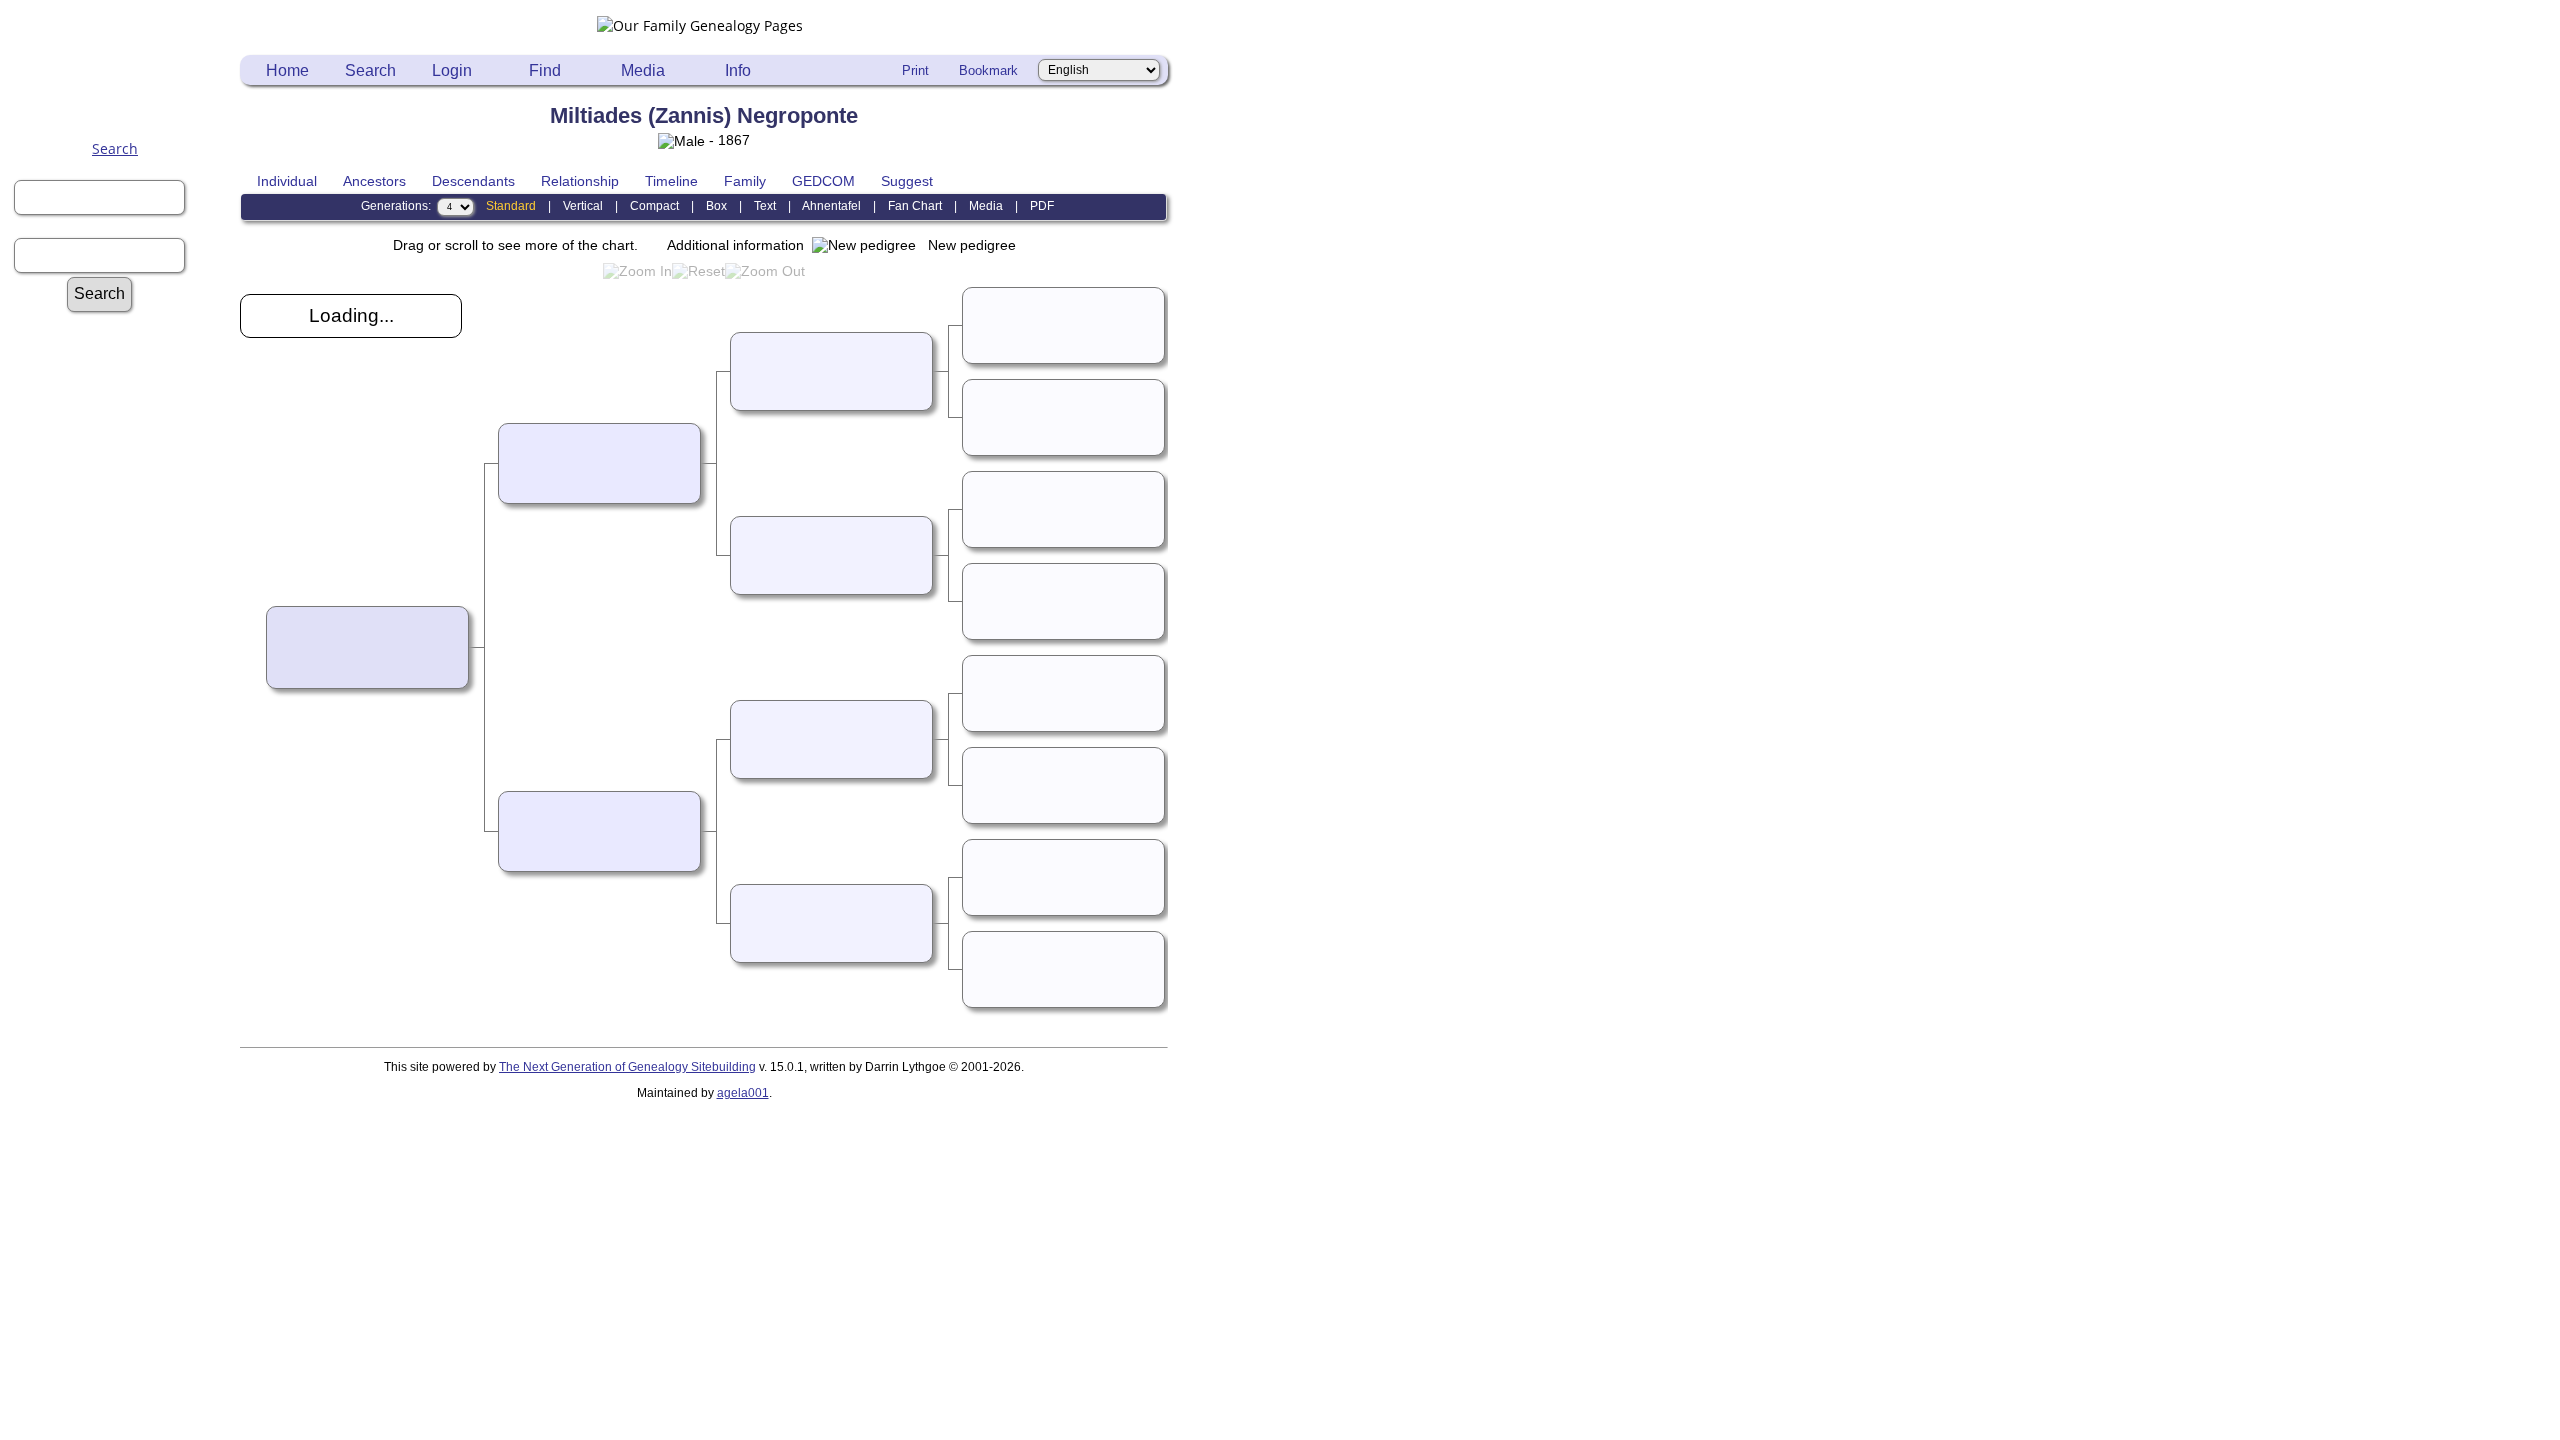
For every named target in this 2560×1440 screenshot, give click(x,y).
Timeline (671, 181)
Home (287, 70)
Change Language (125, 954)
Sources (124, 555)
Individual (287, 181)
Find (545, 70)
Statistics (125, 574)
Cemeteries (125, 802)
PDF (1042, 206)
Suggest (907, 181)
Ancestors (374, 181)
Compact (654, 206)
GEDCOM (823, 181)
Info (738, 70)
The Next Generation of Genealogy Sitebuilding (627, 1067)
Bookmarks (124, 935)
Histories (124, 479)
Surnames (125, 346)
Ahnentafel (831, 206)
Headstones (124, 821)
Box (716, 206)
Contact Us (125, 973)
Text (765, 206)
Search (115, 148)
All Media (124, 650)
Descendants (473, 181)
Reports (125, 517)
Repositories (124, 536)
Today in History (125, 593)
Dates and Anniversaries (125, 916)
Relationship (580, 181)
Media (643, 70)
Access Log (125, 897)
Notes (124, 498)
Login (452, 70)
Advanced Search (125, 327)
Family (745, 181)
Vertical (583, 206)
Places (125, 840)
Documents (125, 688)
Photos (124, 707)
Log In (125, 384)
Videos (125, 745)
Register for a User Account (124, 403)
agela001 (743, 1093)
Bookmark (988, 70)
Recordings (124, 726)
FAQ (124, 460)
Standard (511, 206)
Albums (124, 669)
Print (915, 70)
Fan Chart (915, 206)
